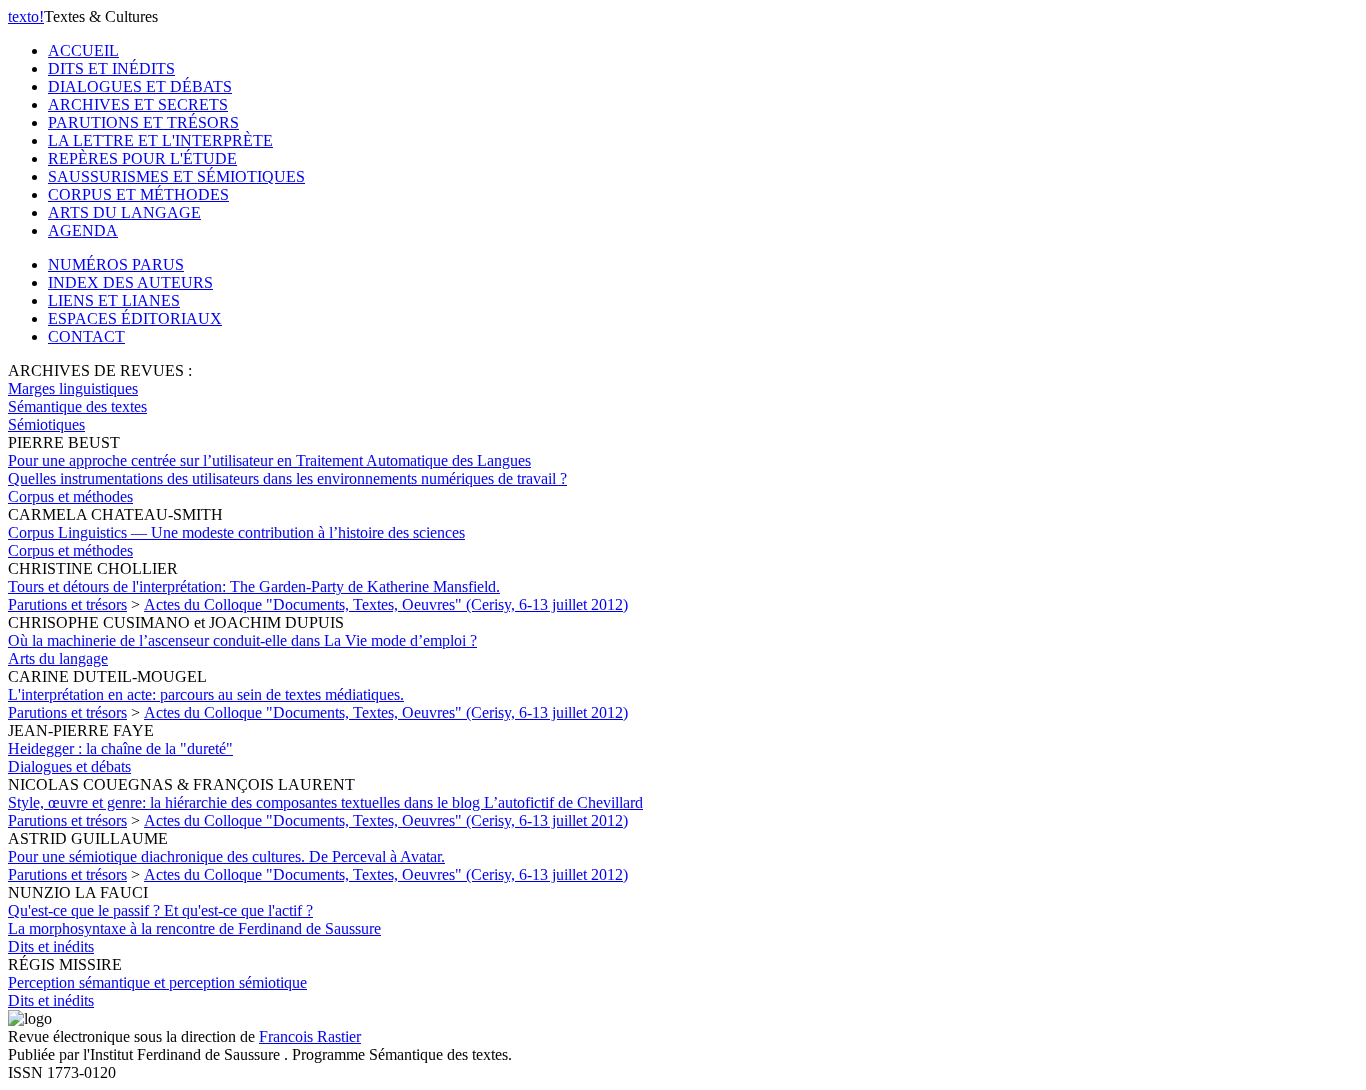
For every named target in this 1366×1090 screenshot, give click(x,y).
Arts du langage (58, 658)
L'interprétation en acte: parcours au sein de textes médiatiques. (206, 694)
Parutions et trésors (67, 604)
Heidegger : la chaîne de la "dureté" (120, 748)
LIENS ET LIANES (114, 300)
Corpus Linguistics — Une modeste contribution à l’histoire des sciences (236, 532)
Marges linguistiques (73, 388)
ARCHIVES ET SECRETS (138, 104)
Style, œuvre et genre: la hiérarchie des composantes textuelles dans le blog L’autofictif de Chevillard (325, 802)
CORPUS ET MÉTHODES (138, 194)
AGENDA (83, 230)
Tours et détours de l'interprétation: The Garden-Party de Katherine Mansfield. (254, 586)
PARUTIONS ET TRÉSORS (143, 122)
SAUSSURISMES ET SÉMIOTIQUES (176, 176)
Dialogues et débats (69, 766)
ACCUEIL (83, 50)
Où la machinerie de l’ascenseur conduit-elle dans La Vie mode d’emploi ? (242, 640)
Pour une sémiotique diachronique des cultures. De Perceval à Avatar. (226, 856)
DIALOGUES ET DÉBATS (140, 86)
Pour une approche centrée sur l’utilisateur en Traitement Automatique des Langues (287, 469)
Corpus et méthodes (70, 496)
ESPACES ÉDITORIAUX (135, 318)
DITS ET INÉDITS (111, 68)
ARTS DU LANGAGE (124, 212)
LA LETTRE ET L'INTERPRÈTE (160, 140)
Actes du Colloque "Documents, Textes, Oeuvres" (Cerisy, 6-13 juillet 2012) (386, 604)
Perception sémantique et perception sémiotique (157, 982)
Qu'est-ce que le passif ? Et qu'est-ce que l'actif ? (194, 919)
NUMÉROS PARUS (116, 264)
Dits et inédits (51, 946)
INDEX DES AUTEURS (130, 282)
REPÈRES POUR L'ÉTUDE (142, 158)
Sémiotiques (46, 424)
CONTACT (86, 336)
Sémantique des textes (77, 406)
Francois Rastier (310, 1036)
